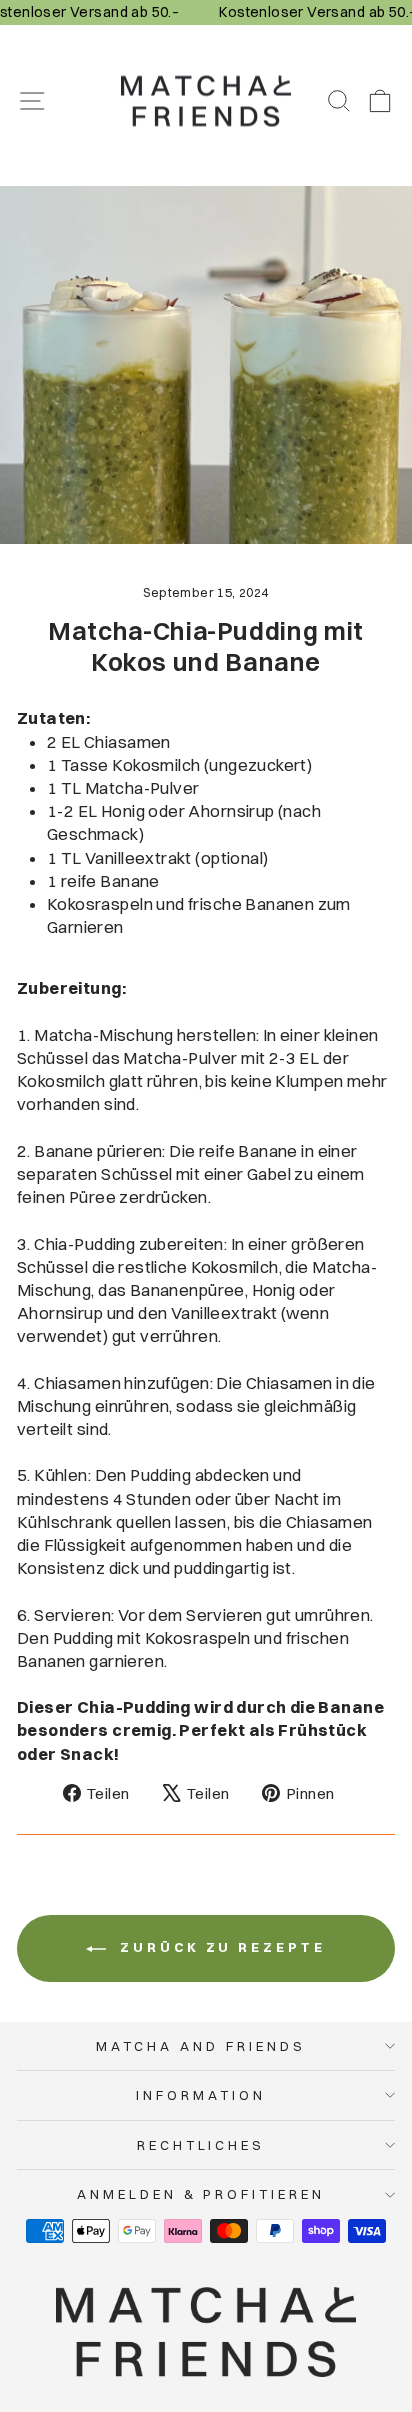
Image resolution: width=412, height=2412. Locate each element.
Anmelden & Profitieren (201, 2194)
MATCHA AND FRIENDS (201, 2046)
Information (201, 2095)
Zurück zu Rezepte (219, 1947)
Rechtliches (201, 2145)
